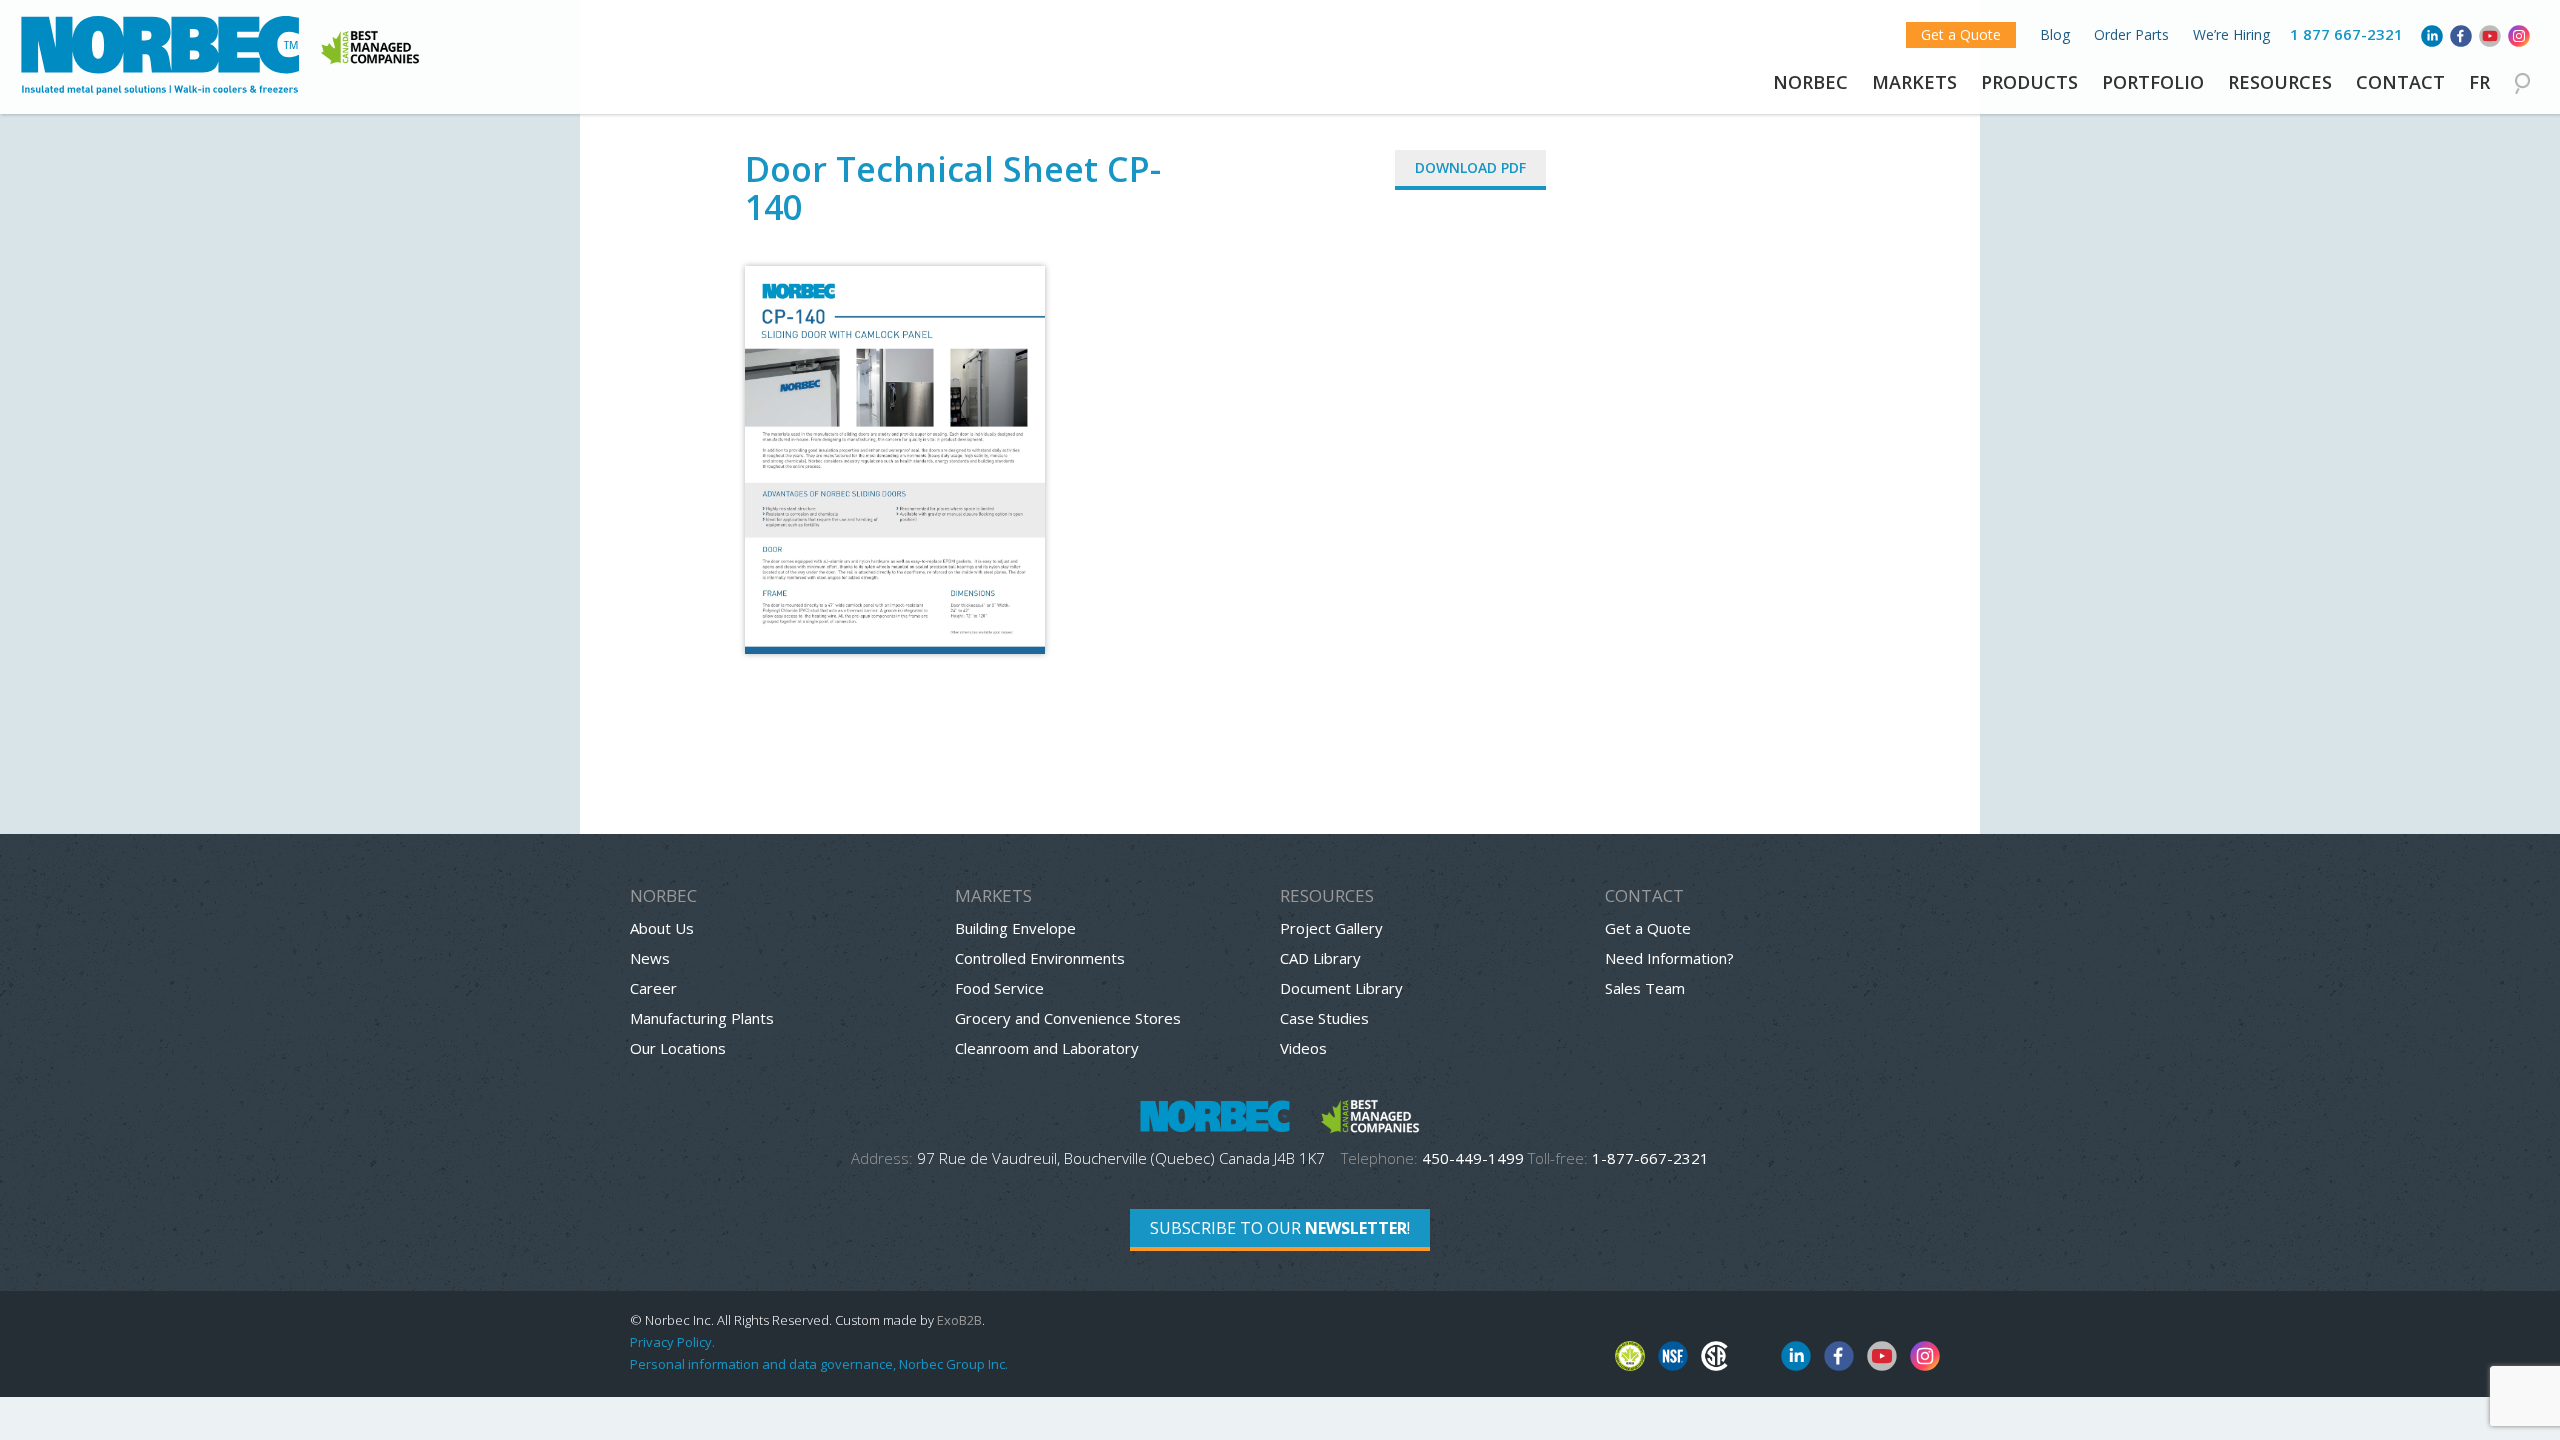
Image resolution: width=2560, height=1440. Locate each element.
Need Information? (1669, 958)
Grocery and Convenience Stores (1068, 1018)
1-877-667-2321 (1650, 1158)
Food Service (999, 988)
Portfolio (2153, 82)
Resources (2280, 82)
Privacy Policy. (672, 1342)
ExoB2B (959, 1320)
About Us (662, 928)
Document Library (1341, 988)
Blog (2055, 34)
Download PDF (1470, 167)
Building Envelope (1015, 928)
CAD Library (1320, 958)
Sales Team (1645, 988)
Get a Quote (1961, 34)
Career (653, 988)
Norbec (1810, 82)
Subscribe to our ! (1280, 1228)
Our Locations (678, 1048)
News (650, 958)
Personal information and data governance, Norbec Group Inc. (819, 1364)
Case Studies (1324, 1018)
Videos (1303, 1048)
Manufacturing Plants (702, 1018)
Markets (1914, 82)
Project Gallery (1331, 928)
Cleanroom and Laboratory (1047, 1048)
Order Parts (2131, 34)
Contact (2400, 82)
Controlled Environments (1040, 958)
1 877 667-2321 (2346, 34)
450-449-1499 (1473, 1158)
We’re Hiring (2231, 34)
